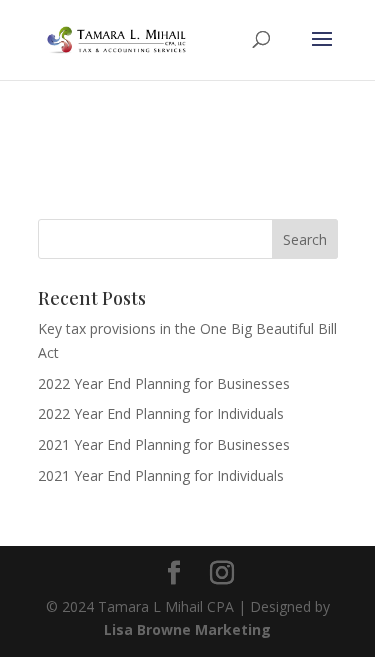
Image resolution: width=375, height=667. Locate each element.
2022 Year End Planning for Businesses (164, 383)
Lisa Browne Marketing (187, 629)
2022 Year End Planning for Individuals (161, 413)
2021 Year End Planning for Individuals (161, 475)
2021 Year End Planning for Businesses (164, 444)
